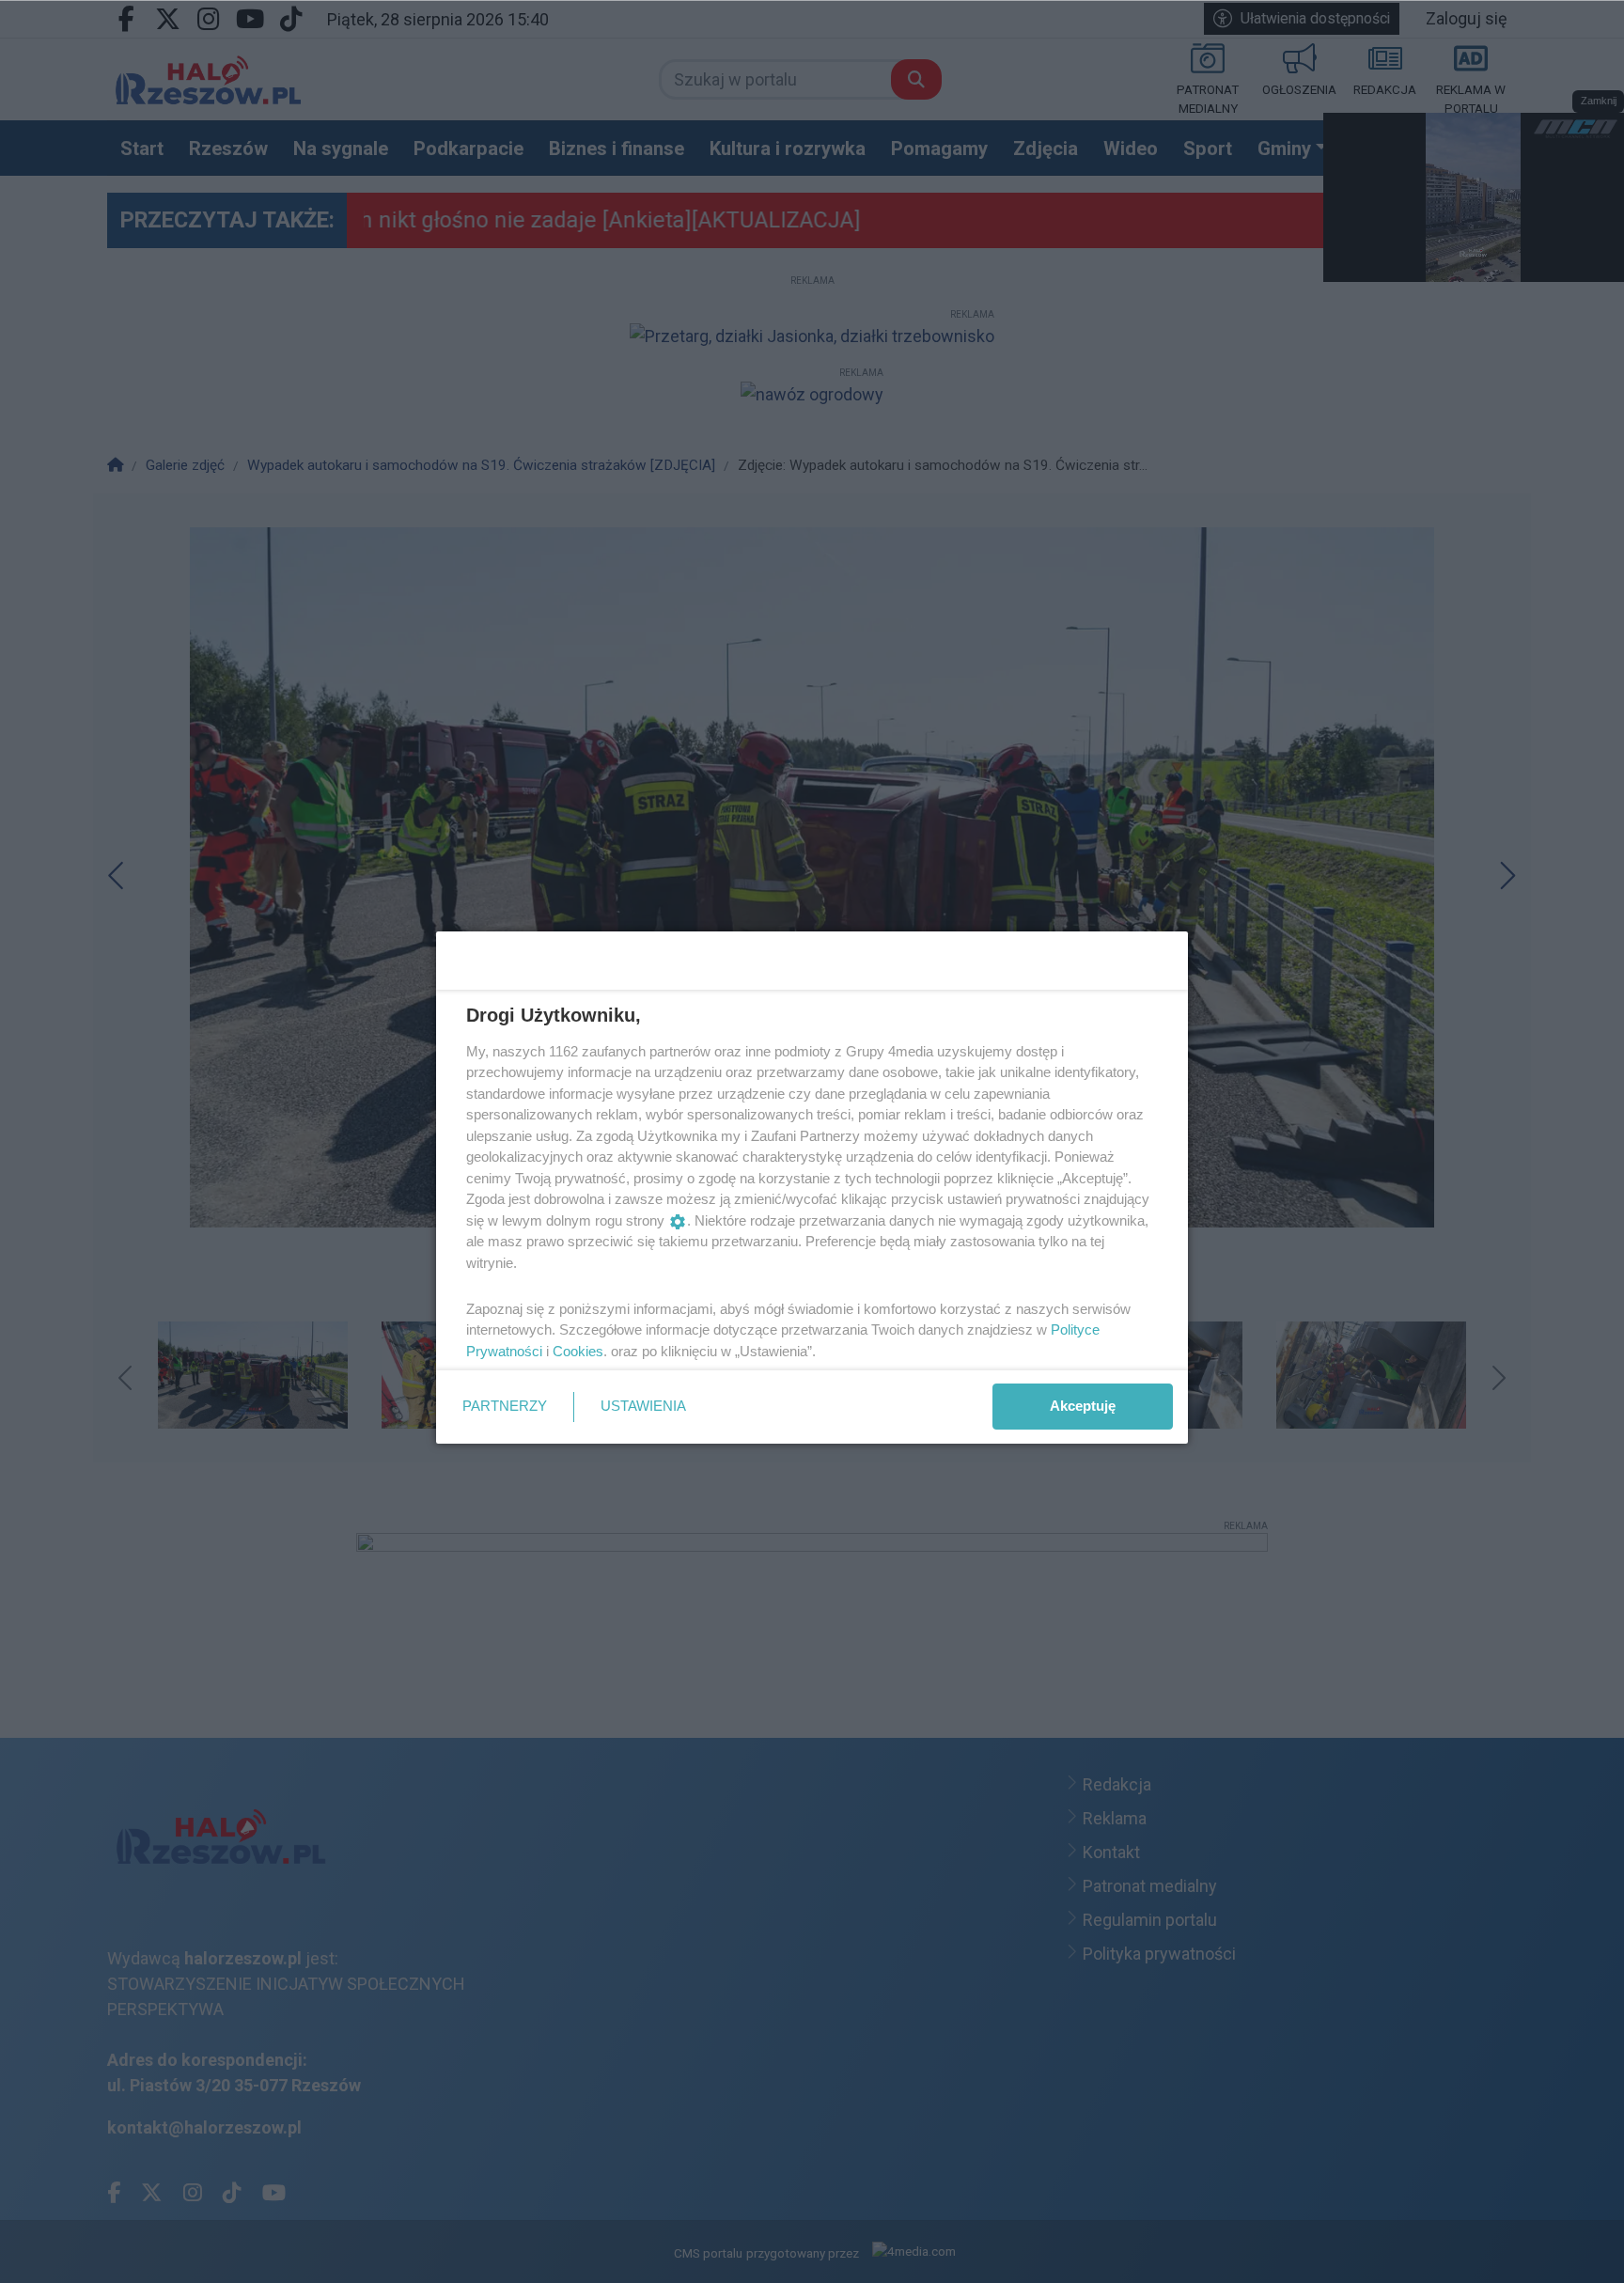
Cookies (578, 1351)
